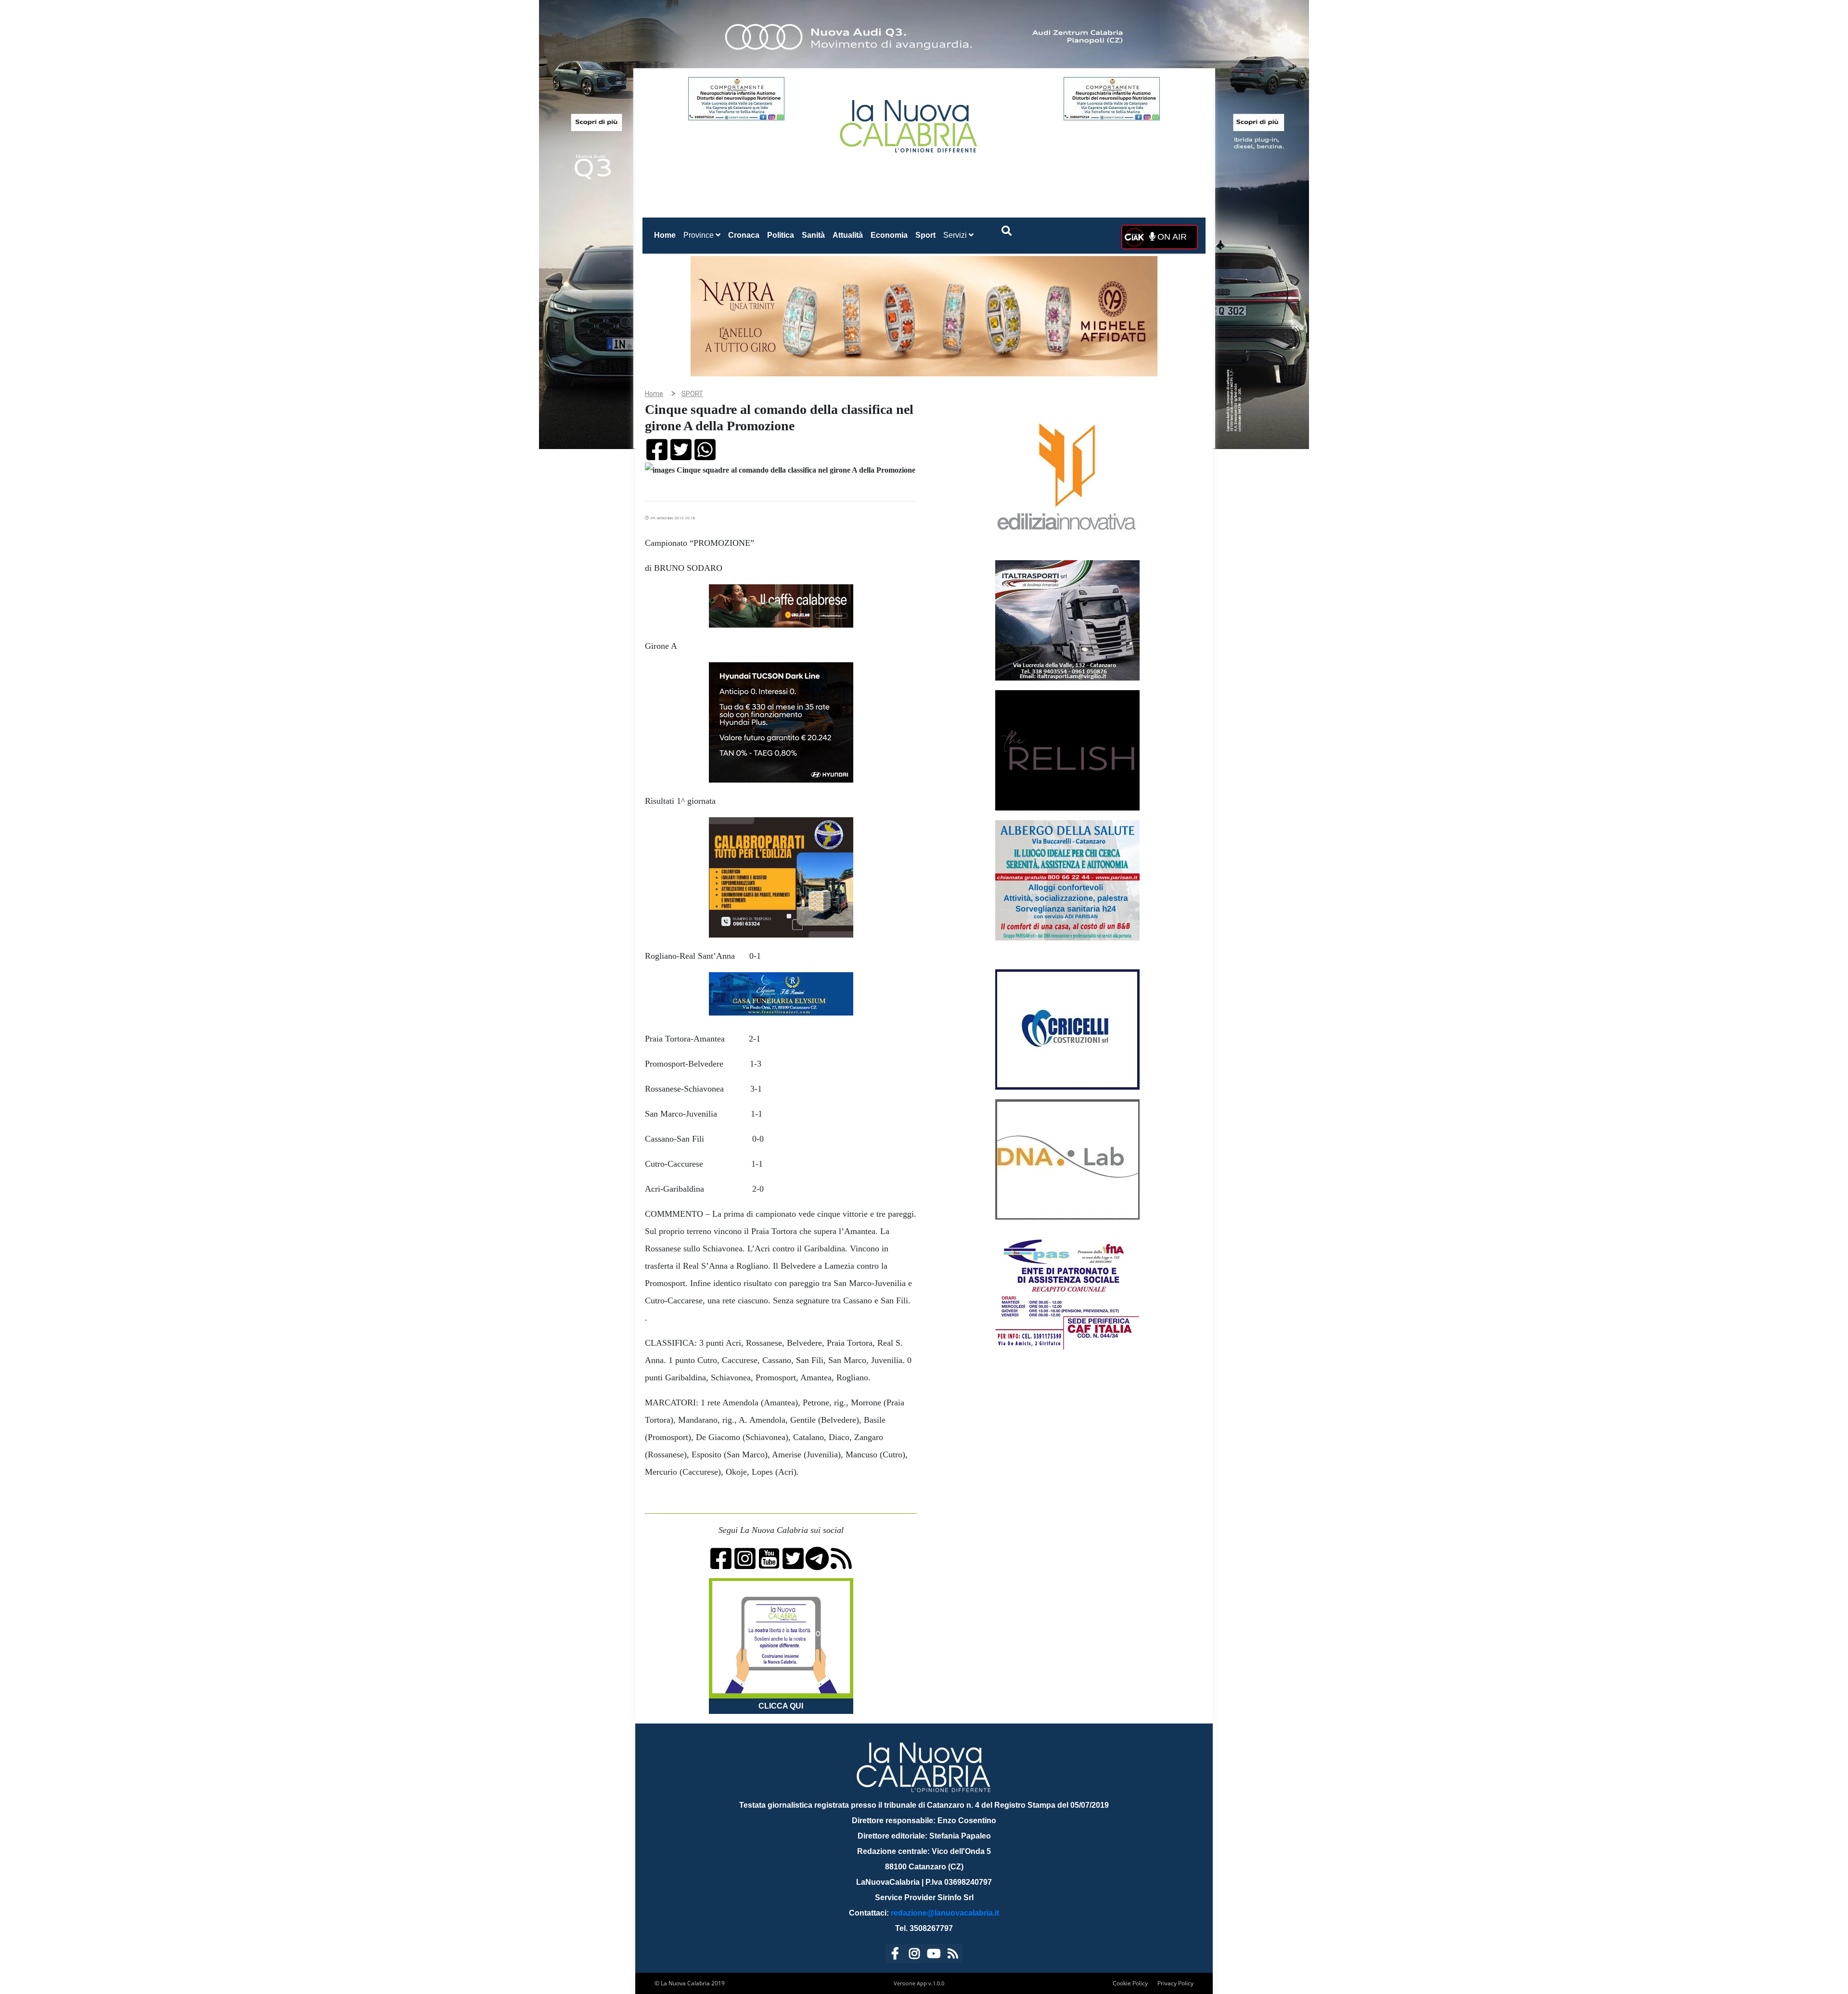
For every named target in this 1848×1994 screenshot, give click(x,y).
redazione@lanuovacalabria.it (945, 1913)
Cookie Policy (1130, 1983)
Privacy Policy (1175, 1983)
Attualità (848, 235)
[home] (910, 122)
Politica (781, 235)
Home (667, 235)
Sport (925, 235)
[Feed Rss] (953, 1955)
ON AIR (1171, 237)
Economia (889, 235)
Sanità (813, 235)
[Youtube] (934, 1955)
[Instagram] (914, 1955)
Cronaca (744, 235)
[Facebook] (895, 1955)
